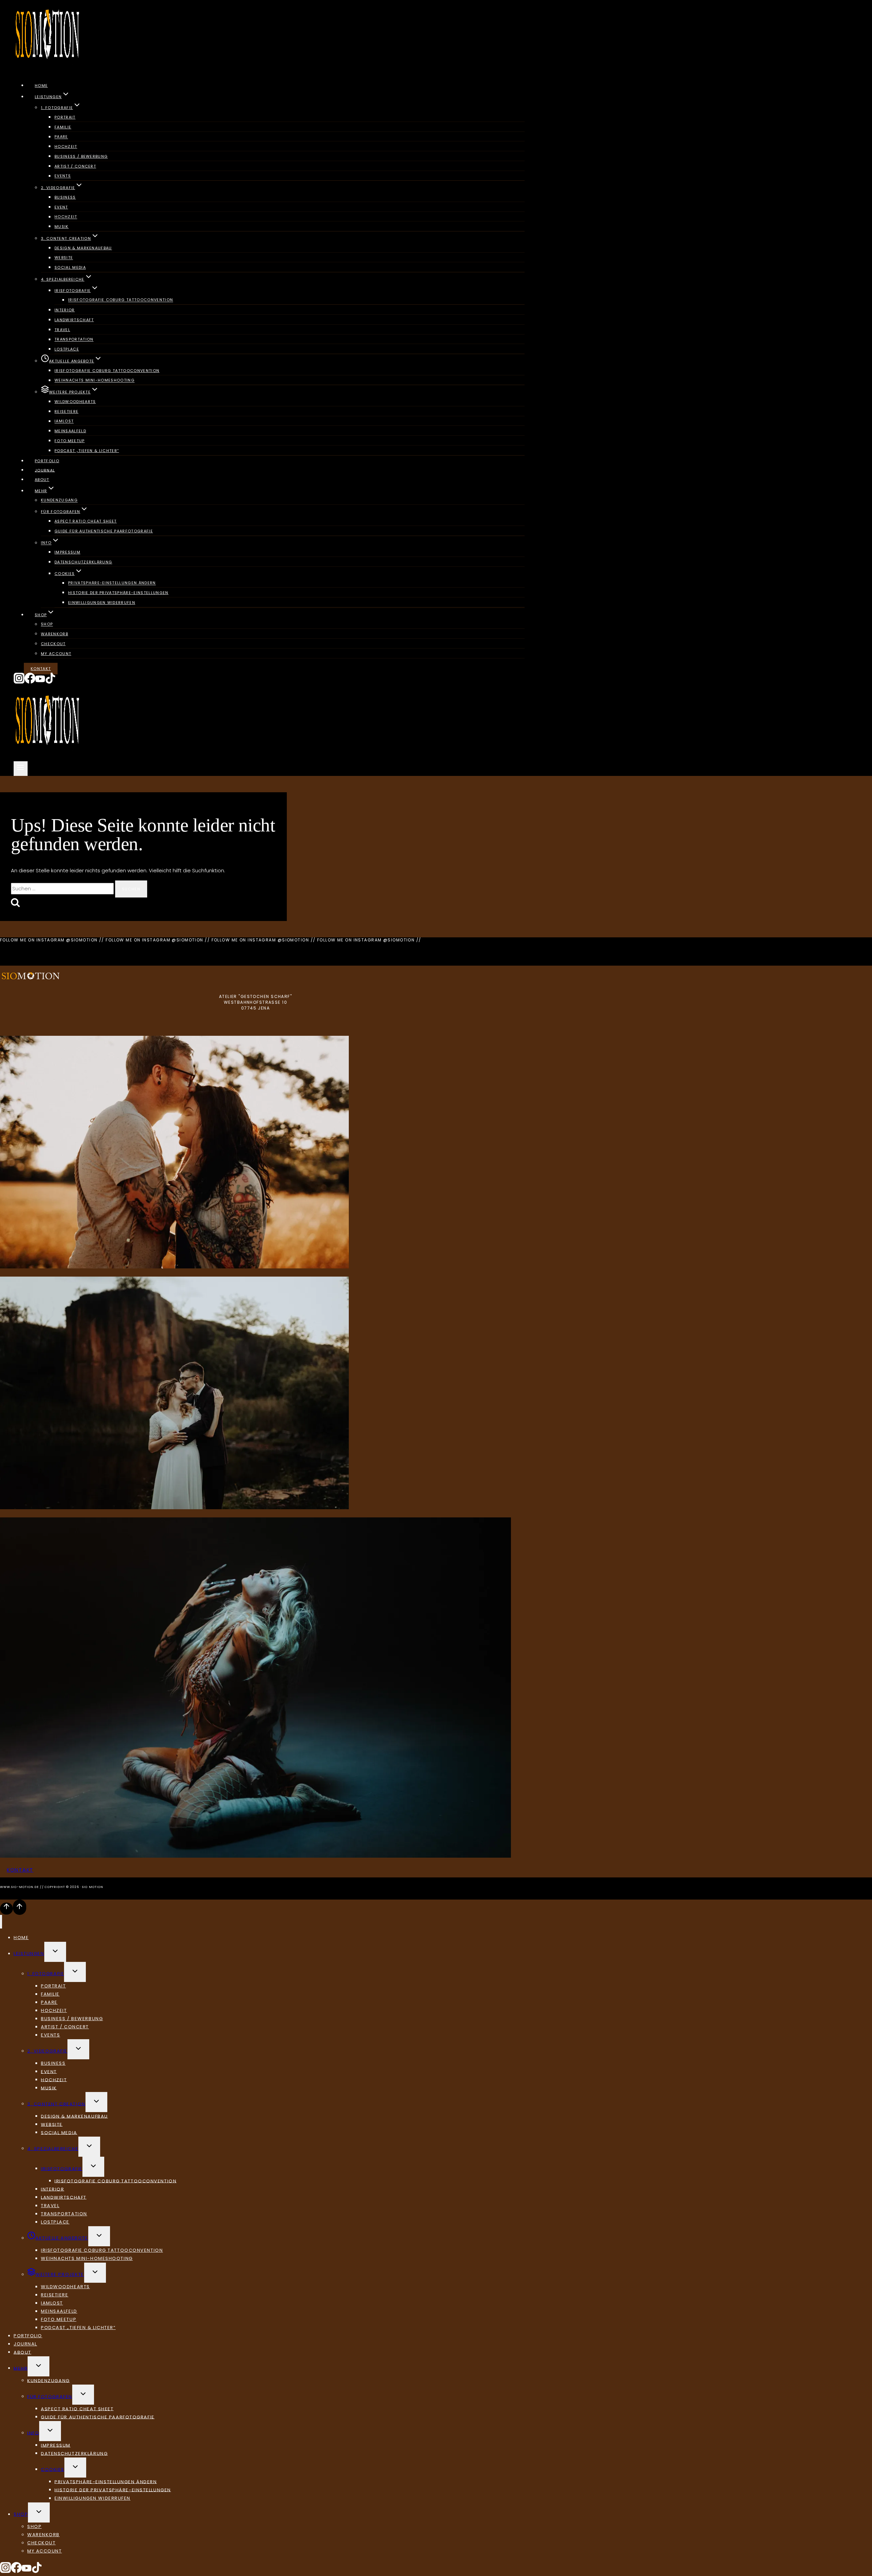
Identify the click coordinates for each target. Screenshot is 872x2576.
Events (63, 176)
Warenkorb (54, 634)
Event (61, 207)
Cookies (53, 2469)
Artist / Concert (75, 166)
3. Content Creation (56, 2104)
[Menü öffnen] (21, 769)
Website (64, 258)
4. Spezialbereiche (53, 2148)
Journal (45, 470)
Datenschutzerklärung (83, 562)
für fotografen (50, 2396)
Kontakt (41, 669)
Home (41, 85)
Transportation (74, 340)
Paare (61, 137)
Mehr (21, 2368)
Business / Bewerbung (81, 156)
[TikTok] (50, 682)
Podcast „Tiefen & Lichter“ (87, 451)
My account (56, 654)
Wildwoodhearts (75, 402)
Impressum (67, 552)
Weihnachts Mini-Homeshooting (95, 380)
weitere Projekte (60, 2274)
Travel (62, 330)
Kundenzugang (59, 500)
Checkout (53, 644)
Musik (62, 227)
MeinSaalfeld (70, 431)
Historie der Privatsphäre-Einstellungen (118, 593)
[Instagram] (19, 682)
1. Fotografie (46, 1974)
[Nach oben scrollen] (6, 1908)
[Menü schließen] (1, 1922)
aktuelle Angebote (62, 2238)
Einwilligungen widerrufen (102, 603)
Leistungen (29, 1954)
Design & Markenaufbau (83, 248)
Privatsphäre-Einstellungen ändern (112, 583)
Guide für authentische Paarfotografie (104, 531)
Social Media (70, 267)
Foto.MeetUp (70, 441)
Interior (65, 310)
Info (33, 2433)
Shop (47, 624)
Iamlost (64, 421)
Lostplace (67, 349)
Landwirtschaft (74, 320)
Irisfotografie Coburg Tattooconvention (121, 300)
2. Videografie (47, 2051)
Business (65, 197)
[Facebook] (30, 682)
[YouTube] (40, 682)
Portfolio (47, 461)
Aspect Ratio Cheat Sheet (86, 521)
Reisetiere (66, 411)
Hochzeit (66, 146)
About (42, 480)
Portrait (65, 117)
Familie (63, 127)
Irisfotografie (62, 2168)
